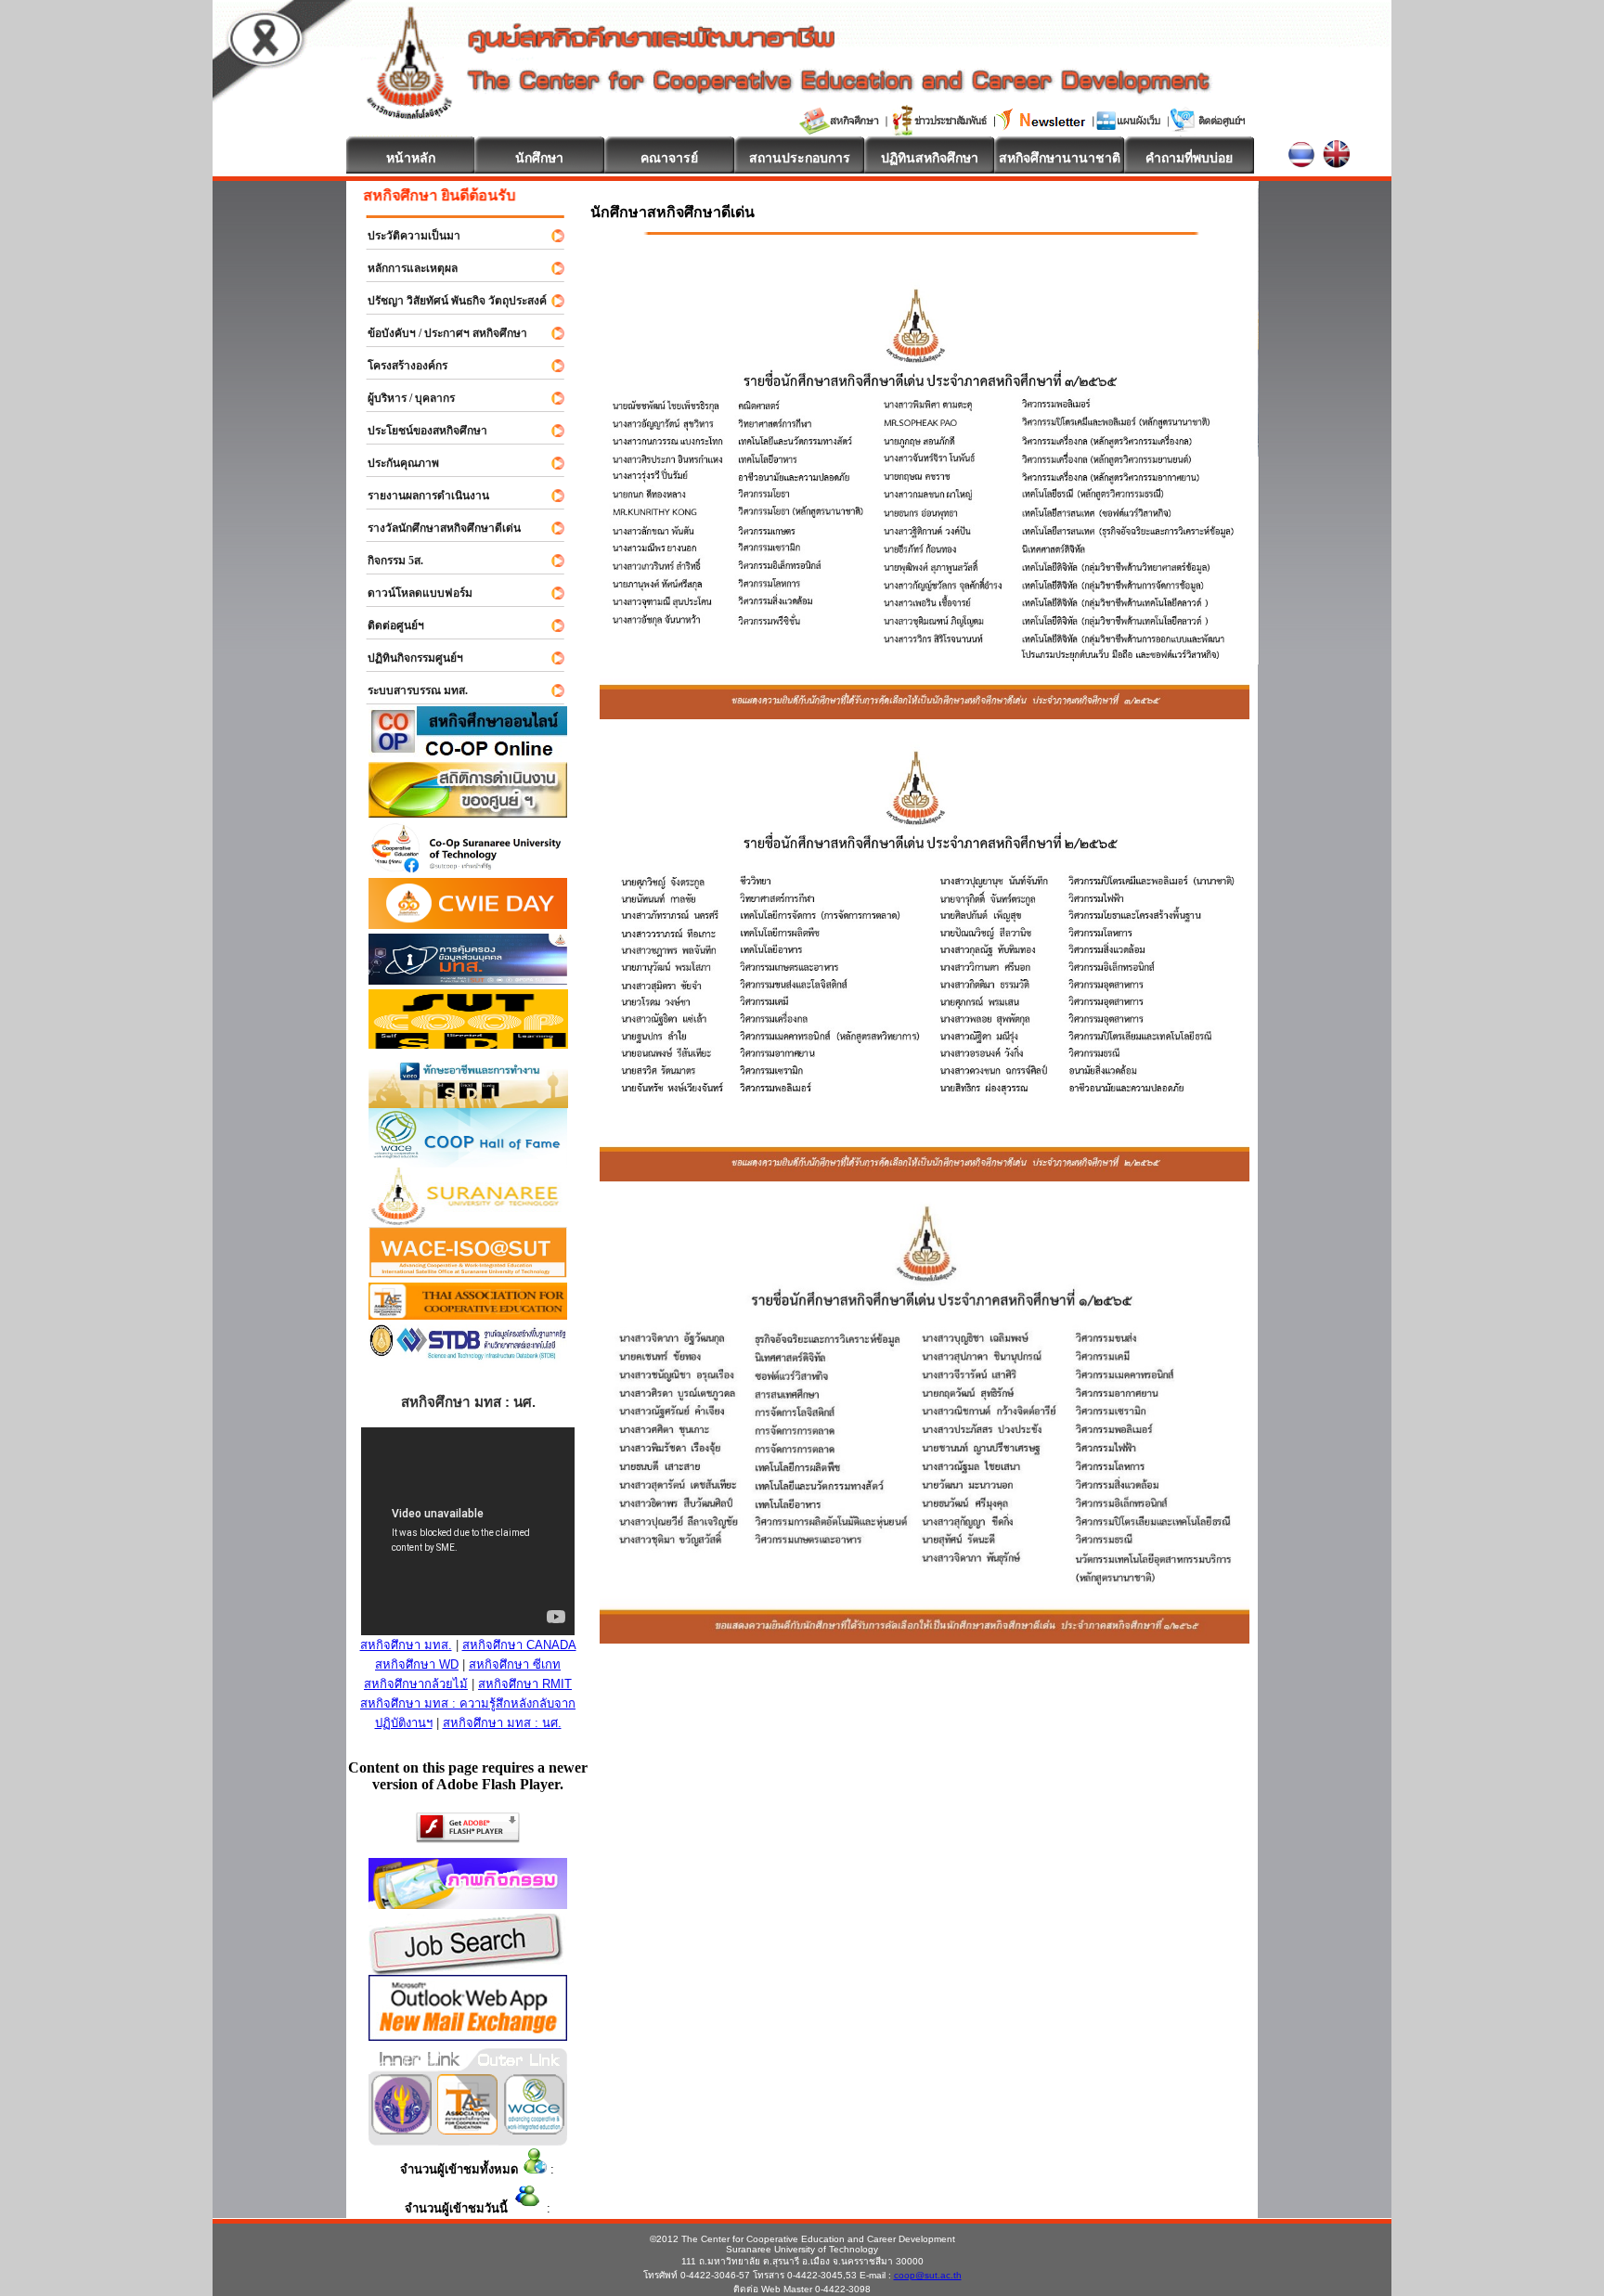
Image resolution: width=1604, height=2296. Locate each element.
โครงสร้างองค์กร (399, 366)
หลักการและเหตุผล (404, 268)
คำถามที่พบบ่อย (1189, 158)
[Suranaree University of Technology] (468, 1044)
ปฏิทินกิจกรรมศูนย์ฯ (407, 658)
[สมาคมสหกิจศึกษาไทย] (467, 2129)
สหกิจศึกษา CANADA (519, 1645)
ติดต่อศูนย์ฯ (388, 626)
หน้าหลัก (411, 158)
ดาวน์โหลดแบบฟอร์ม (412, 593)
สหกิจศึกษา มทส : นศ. (502, 1723)
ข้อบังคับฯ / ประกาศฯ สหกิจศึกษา (439, 333)
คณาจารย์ (669, 158)
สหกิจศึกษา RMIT (525, 1684)
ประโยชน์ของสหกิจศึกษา (419, 431)
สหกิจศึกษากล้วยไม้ (416, 1684)
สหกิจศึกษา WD (417, 1664)
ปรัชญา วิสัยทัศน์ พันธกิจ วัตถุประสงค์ (449, 301)
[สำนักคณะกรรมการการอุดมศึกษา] (401, 2129)
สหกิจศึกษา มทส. (406, 1645)
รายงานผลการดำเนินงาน (420, 496)
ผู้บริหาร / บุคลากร (403, 398)
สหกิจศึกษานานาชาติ (1060, 158)
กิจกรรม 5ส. (387, 561)
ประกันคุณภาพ (395, 463)
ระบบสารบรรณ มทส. (409, 690)
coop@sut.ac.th (928, 2275)
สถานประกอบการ (800, 158)
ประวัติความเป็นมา (406, 236)
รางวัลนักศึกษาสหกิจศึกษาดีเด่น (436, 528)
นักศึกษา (539, 158)
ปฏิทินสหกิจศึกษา (930, 158)
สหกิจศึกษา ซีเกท (515, 1664)
